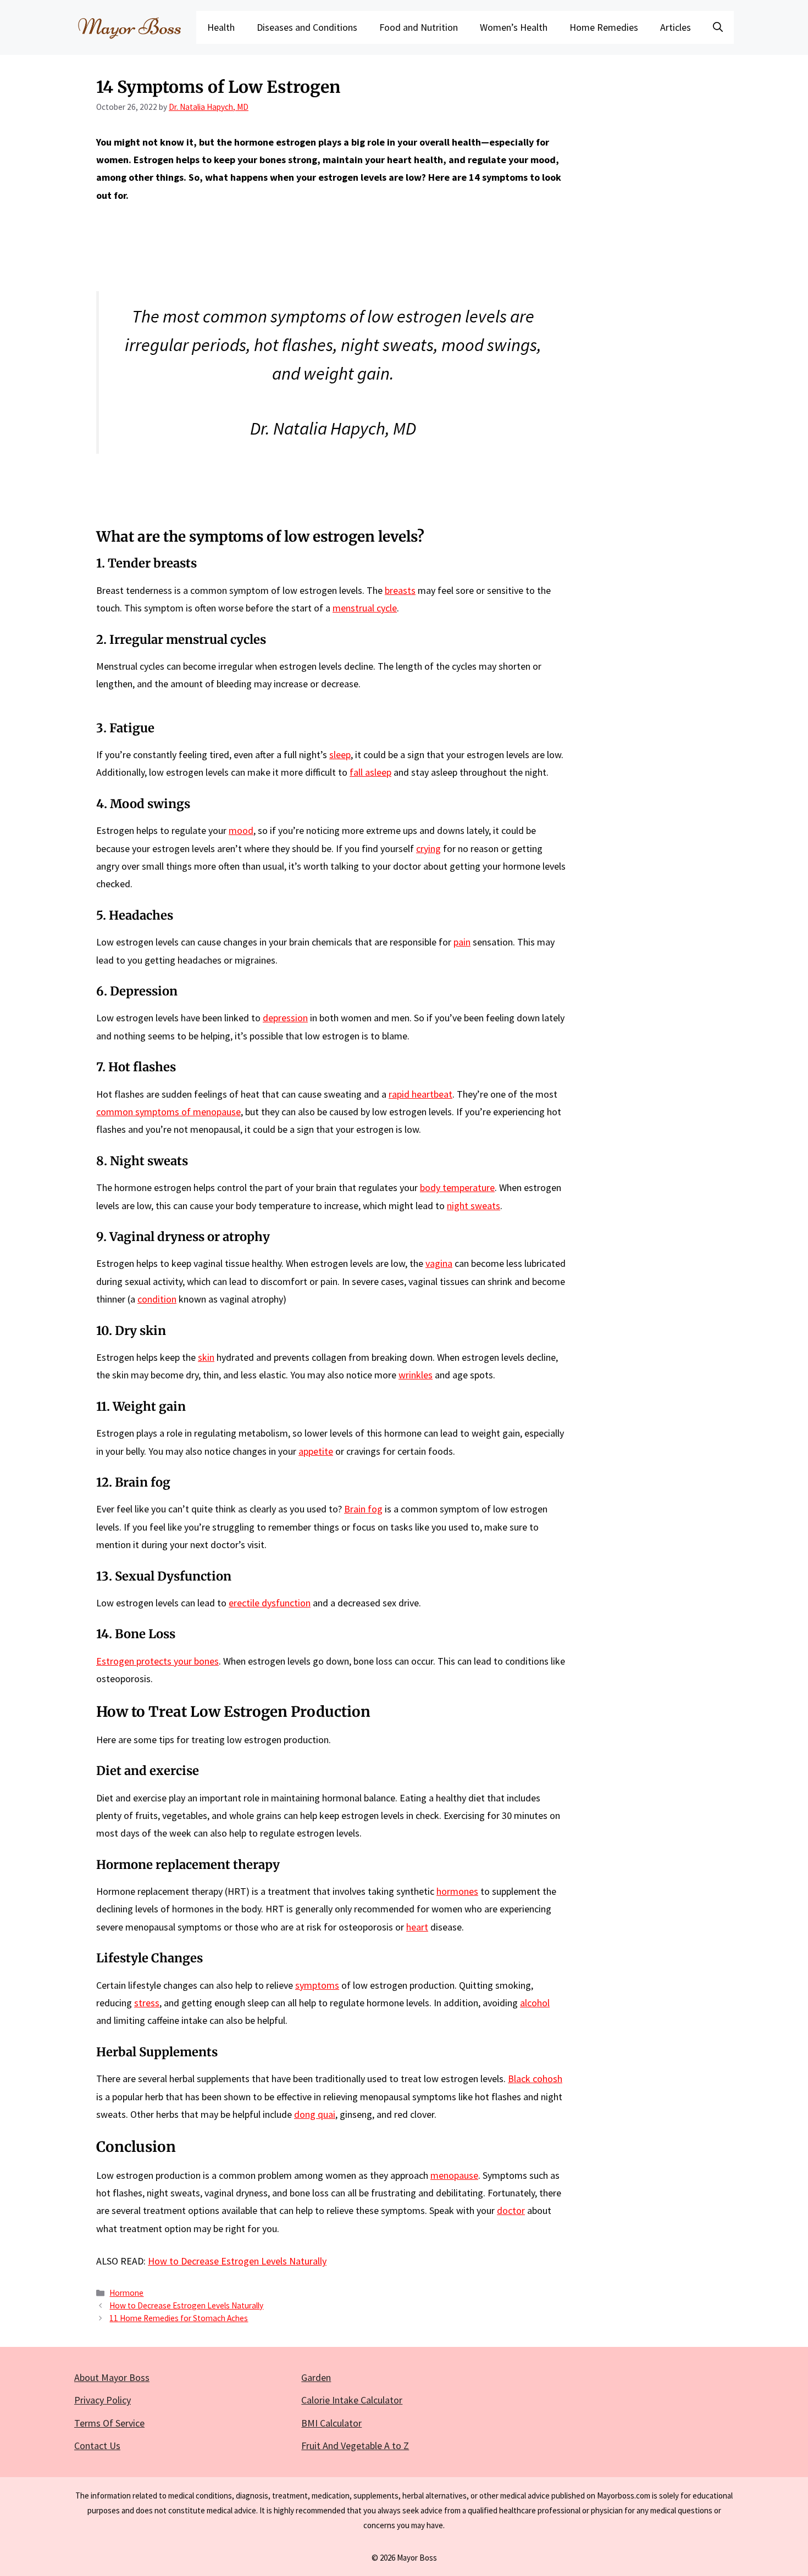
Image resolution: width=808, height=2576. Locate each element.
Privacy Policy (103, 2400)
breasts (400, 590)
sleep (340, 755)
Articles (676, 27)
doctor (511, 2210)
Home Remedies (604, 27)
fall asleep (370, 772)
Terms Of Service (109, 2423)
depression (285, 1018)
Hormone (126, 2293)
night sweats (474, 1206)
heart (417, 1927)
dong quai (315, 2114)
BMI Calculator (331, 2423)
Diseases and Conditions (307, 27)
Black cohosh (535, 2079)
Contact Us (97, 2446)
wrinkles (416, 1375)
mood (241, 830)
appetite (316, 1451)
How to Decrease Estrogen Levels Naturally (237, 2261)
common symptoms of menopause (168, 1112)
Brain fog (363, 1509)
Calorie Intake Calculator (352, 2400)
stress (147, 2003)
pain (462, 942)
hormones (457, 1891)
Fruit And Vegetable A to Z (355, 2446)
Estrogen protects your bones (157, 1661)
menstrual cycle (365, 608)
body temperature (457, 1187)
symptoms (317, 1985)
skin (206, 1357)
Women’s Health (514, 27)
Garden (316, 2377)
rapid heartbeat (420, 1094)
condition (157, 1299)
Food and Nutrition (419, 27)
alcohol (535, 2003)
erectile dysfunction (270, 1603)
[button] (718, 27)
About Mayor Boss (112, 2377)
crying (428, 849)
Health (221, 27)
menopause (454, 2175)
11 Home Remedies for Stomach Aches (179, 2318)
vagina (439, 1263)
